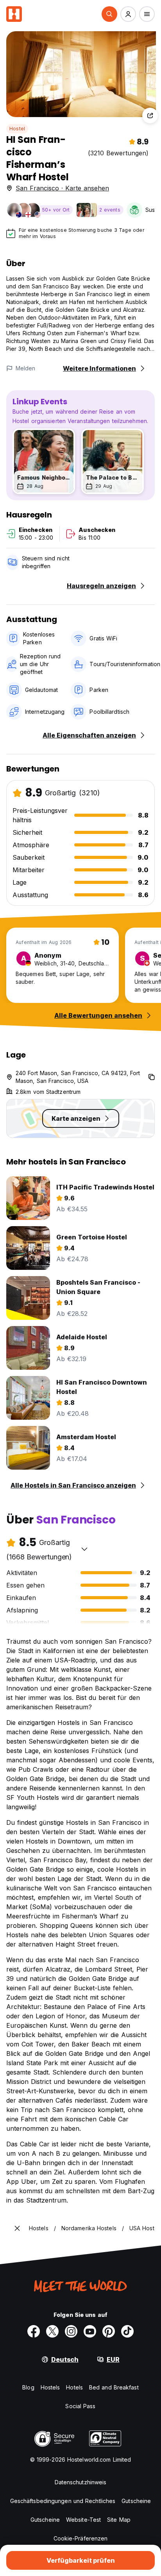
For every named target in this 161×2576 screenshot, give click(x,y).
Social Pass (80, 2406)
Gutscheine (136, 2501)
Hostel (17, 129)
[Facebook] (34, 2331)
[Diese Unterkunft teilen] (150, 116)
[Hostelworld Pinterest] (109, 2331)
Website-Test (83, 2520)
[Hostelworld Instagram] (71, 2331)
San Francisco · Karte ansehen (62, 188)
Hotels (74, 2387)
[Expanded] (17, 2228)
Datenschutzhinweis (81, 2482)
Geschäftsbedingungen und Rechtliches (63, 2501)
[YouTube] (90, 2331)
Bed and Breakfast (114, 2387)
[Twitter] (52, 2331)
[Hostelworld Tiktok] (127, 2331)
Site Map (119, 2520)
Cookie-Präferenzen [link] (81, 2538)
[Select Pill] (109, 14)
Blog (28, 2387)
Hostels (50, 2387)
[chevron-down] (84, 1549)
